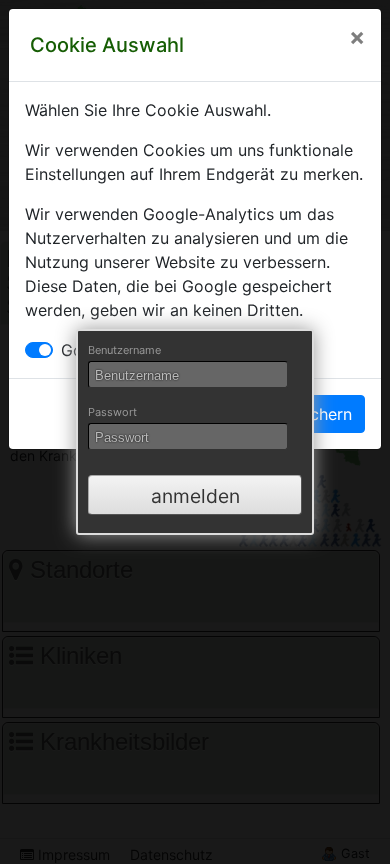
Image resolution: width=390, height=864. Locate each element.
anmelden (195, 496)
